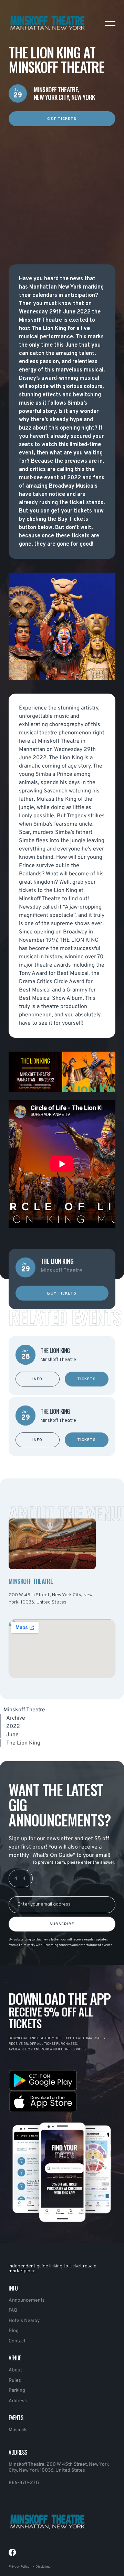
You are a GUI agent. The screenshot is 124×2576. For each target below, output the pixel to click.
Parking (17, 2391)
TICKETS (87, 1379)
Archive (16, 1718)
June (12, 1735)
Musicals (18, 2430)
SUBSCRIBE (62, 1924)
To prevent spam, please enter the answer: (74, 1863)
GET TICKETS (62, 119)
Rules (15, 2381)
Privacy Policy (19, 2567)
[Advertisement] (62, 188)
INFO (37, 1379)
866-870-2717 (24, 2483)
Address (18, 2401)
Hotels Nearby (24, 2321)
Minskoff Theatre (24, 1710)
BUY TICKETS (62, 1293)
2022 (13, 1727)
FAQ (13, 2310)
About (15, 2370)
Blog (14, 2331)
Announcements (27, 2300)
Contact (17, 2341)
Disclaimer (44, 2567)
